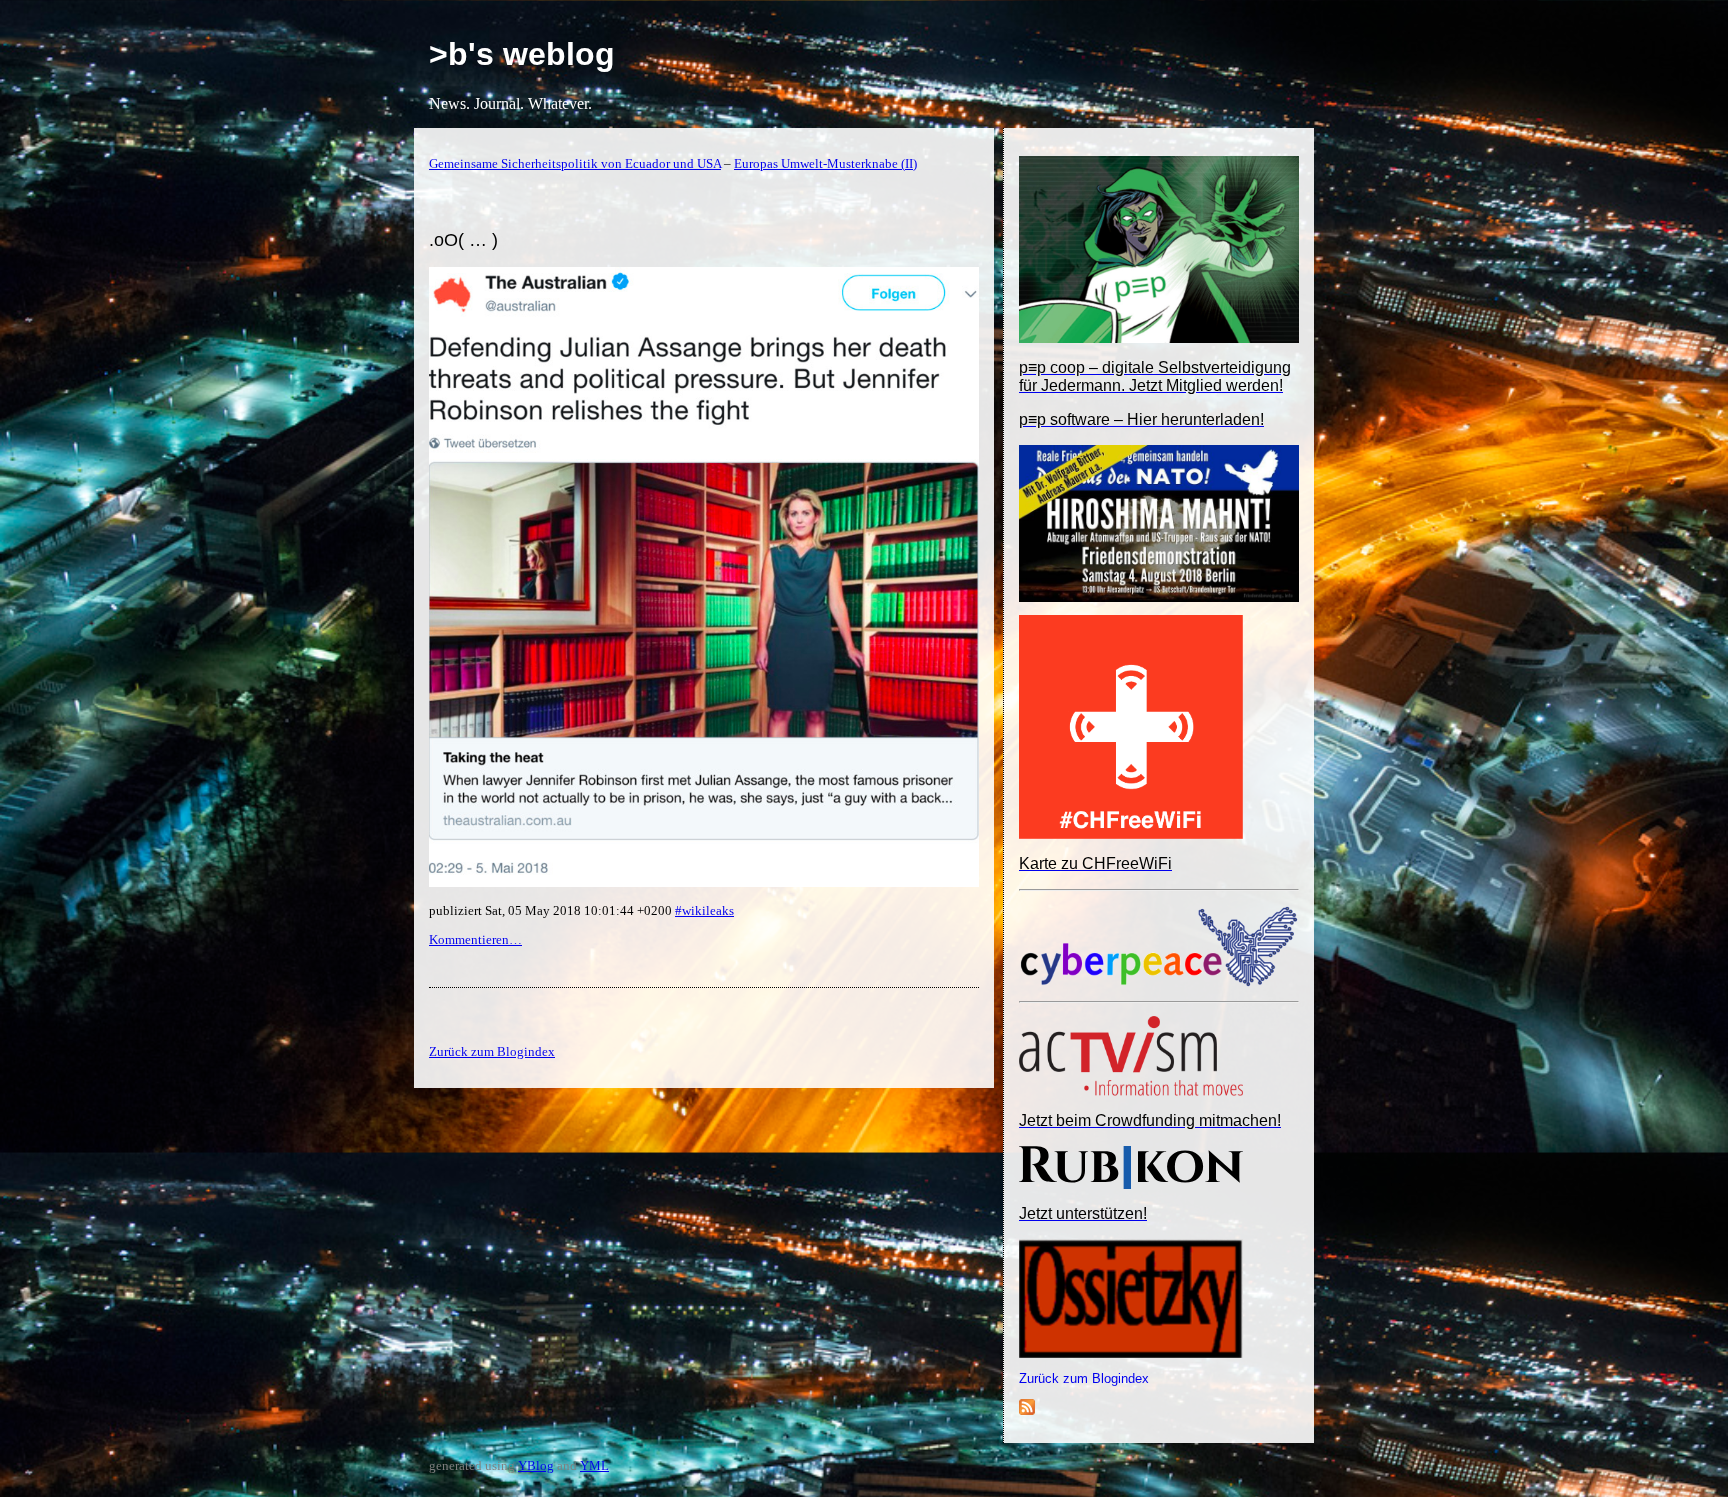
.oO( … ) (463, 240)
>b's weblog (522, 54)
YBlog (536, 1465)
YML (594, 1465)
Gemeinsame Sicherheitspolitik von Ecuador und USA (575, 163)
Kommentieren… (475, 939)
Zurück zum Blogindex (1084, 1378)
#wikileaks (704, 910)
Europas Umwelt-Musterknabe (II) (825, 163)
